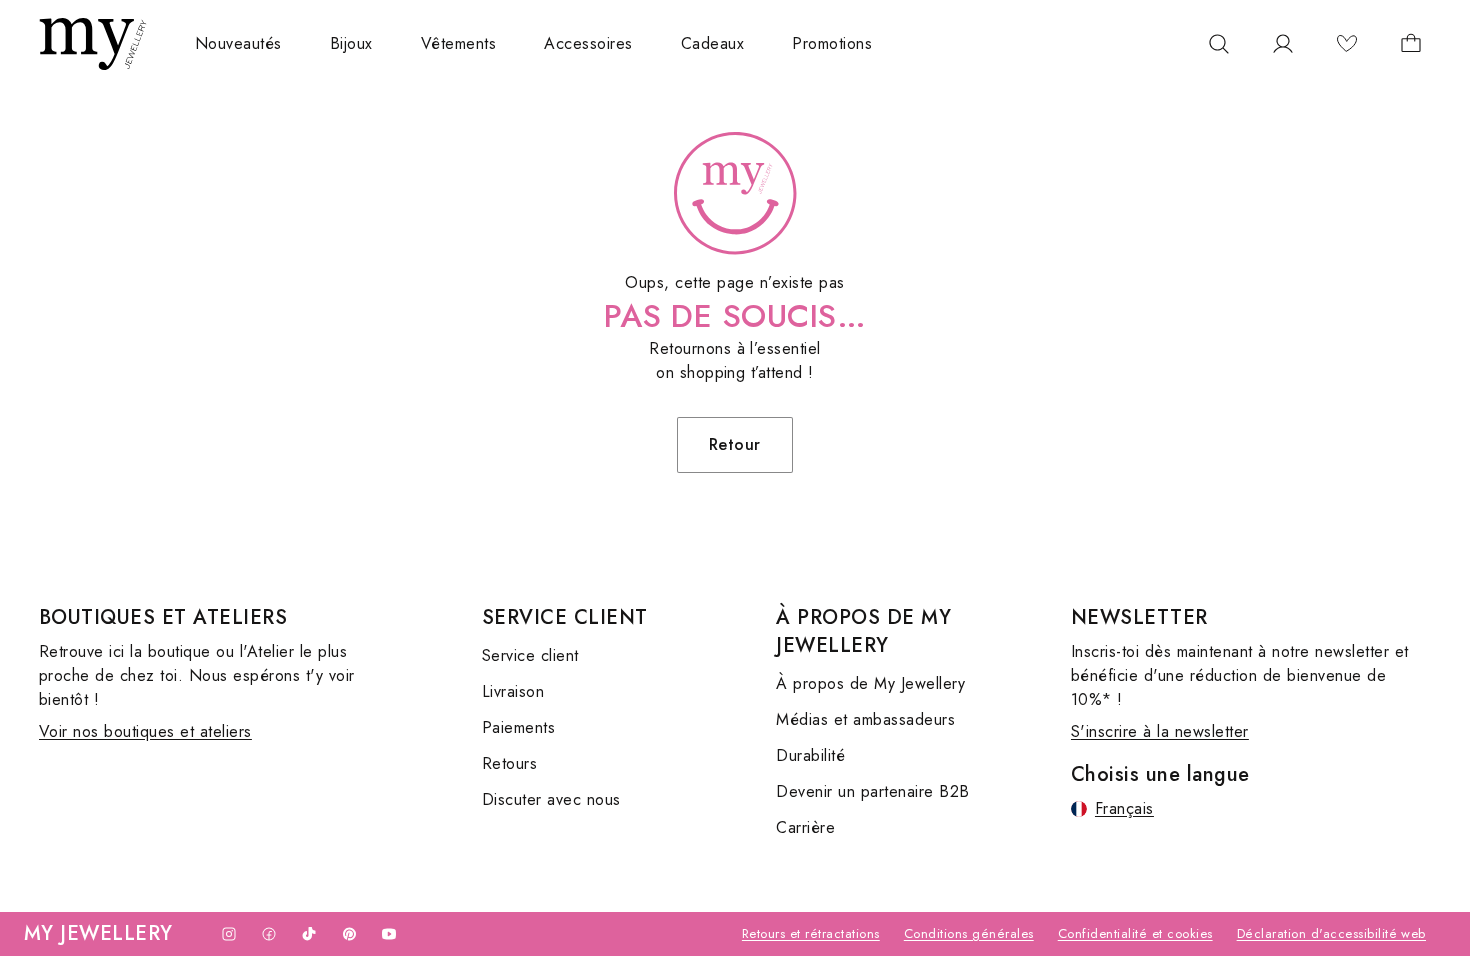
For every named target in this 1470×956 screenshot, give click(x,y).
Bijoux (351, 43)
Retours (509, 763)
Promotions (832, 43)
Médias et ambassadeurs (865, 719)
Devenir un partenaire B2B (872, 791)
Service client (530, 655)
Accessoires (588, 43)
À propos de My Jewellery (870, 683)
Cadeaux (712, 43)
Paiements (518, 727)
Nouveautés (238, 43)
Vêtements (458, 43)
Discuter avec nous (551, 799)
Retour (735, 444)
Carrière (805, 827)
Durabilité (810, 755)
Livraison (513, 691)
